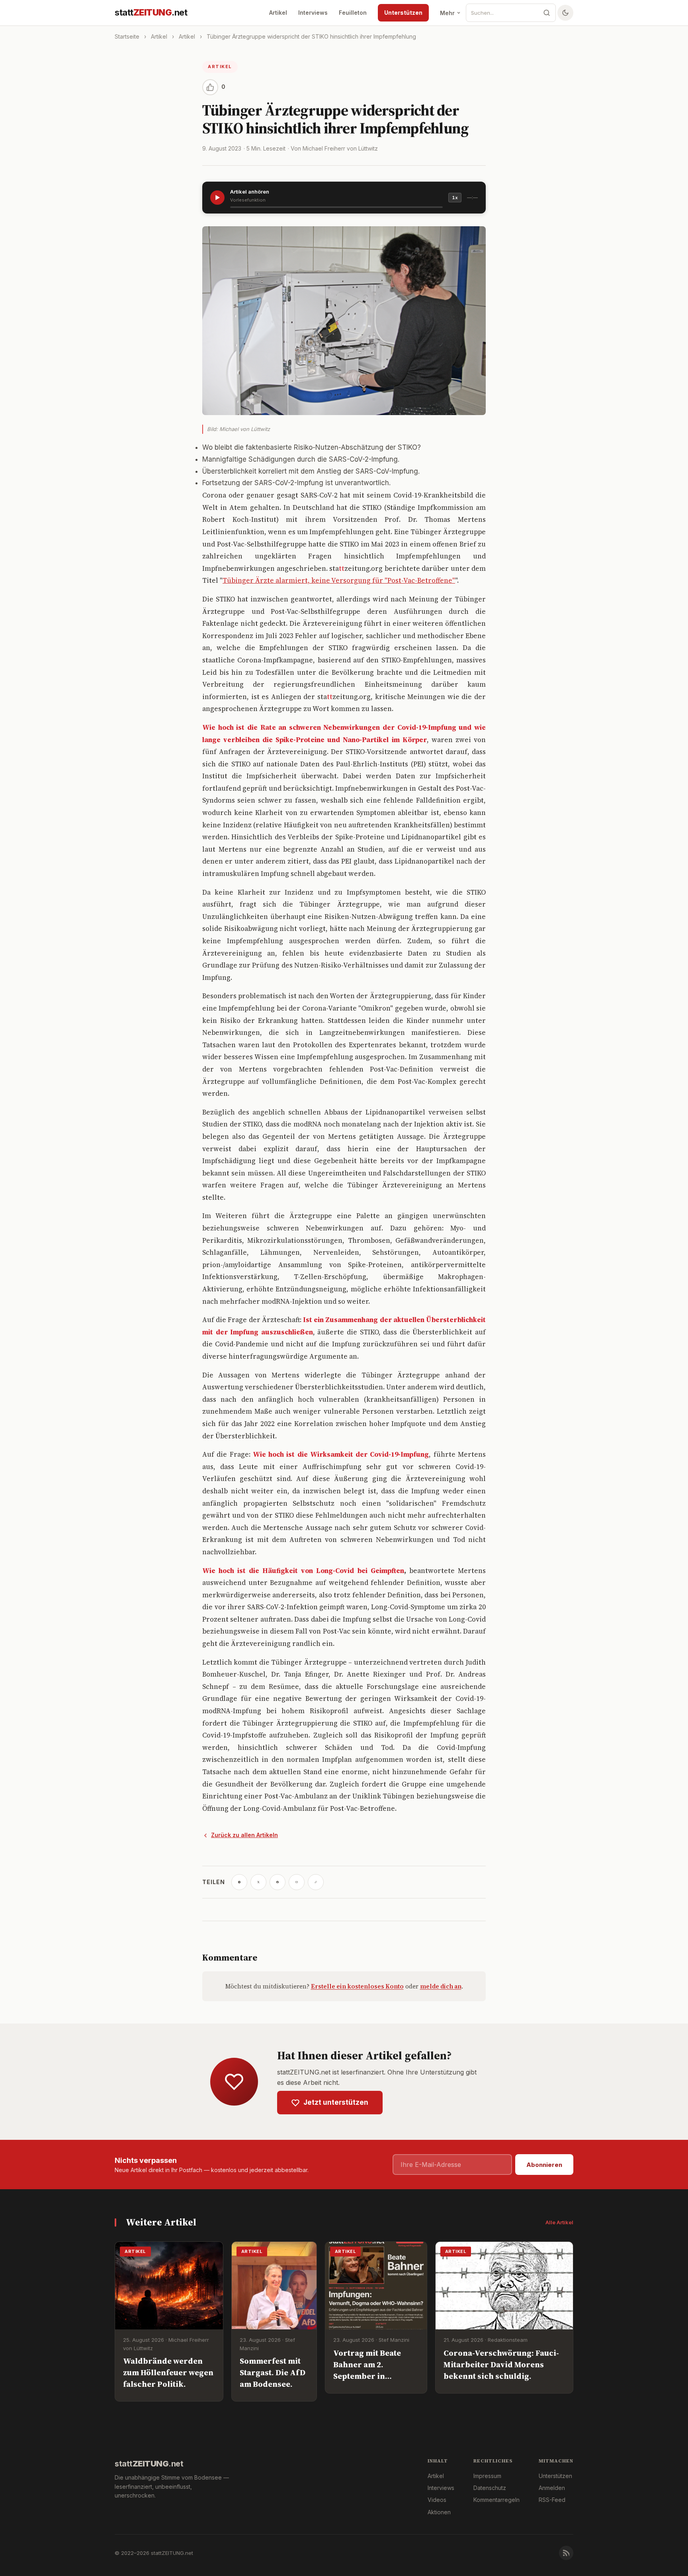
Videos (437, 2500)
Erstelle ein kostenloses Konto (357, 1986)
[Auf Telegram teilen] (239, 1882)
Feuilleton (353, 13)
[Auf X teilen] (258, 1882)
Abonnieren (544, 2165)
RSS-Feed (552, 2500)
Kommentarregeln (496, 2500)
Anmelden (552, 2488)
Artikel (278, 13)
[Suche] (547, 13)
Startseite (127, 36)
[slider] (336, 207)
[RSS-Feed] (566, 2553)
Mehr (447, 13)
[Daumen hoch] (210, 87)
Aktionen (439, 2512)
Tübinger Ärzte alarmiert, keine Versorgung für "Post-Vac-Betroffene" (339, 580)
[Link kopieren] (316, 1882)
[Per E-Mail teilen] (297, 1882)
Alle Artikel (559, 2222)
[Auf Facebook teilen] (278, 1882)
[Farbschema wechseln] (565, 13)
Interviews (313, 13)
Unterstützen (403, 13)
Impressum (487, 2476)
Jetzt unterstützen (336, 2102)
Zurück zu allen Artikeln (244, 1835)
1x (455, 198)
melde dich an (441, 1986)
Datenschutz (490, 2488)
